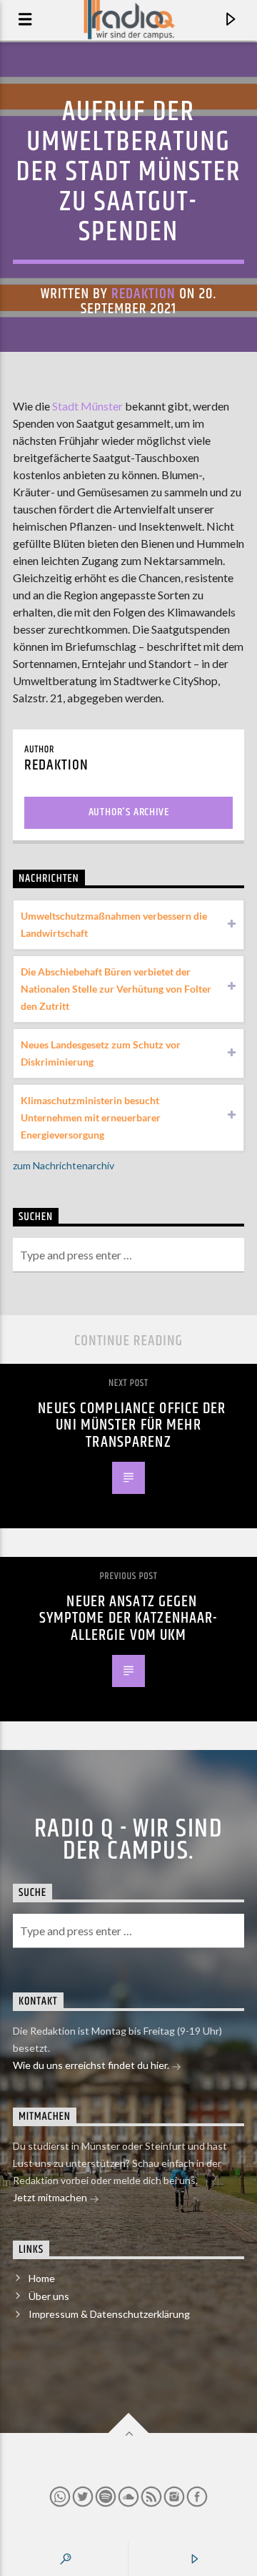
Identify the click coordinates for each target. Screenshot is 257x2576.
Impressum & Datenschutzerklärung (109, 2314)
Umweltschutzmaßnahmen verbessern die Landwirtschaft (114, 924)
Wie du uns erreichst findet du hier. (92, 2065)
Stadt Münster (87, 406)
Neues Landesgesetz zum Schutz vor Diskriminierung (101, 1053)
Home (42, 2278)
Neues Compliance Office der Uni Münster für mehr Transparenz (132, 1425)
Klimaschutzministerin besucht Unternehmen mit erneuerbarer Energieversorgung (91, 1117)
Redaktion (143, 294)
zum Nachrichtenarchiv (64, 1165)
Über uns (49, 2296)
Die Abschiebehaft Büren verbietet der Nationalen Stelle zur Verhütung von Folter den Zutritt (116, 989)
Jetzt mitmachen (51, 2197)
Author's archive (129, 812)
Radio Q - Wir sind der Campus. (128, 1840)
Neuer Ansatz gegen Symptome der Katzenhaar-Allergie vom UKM (129, 1618)
